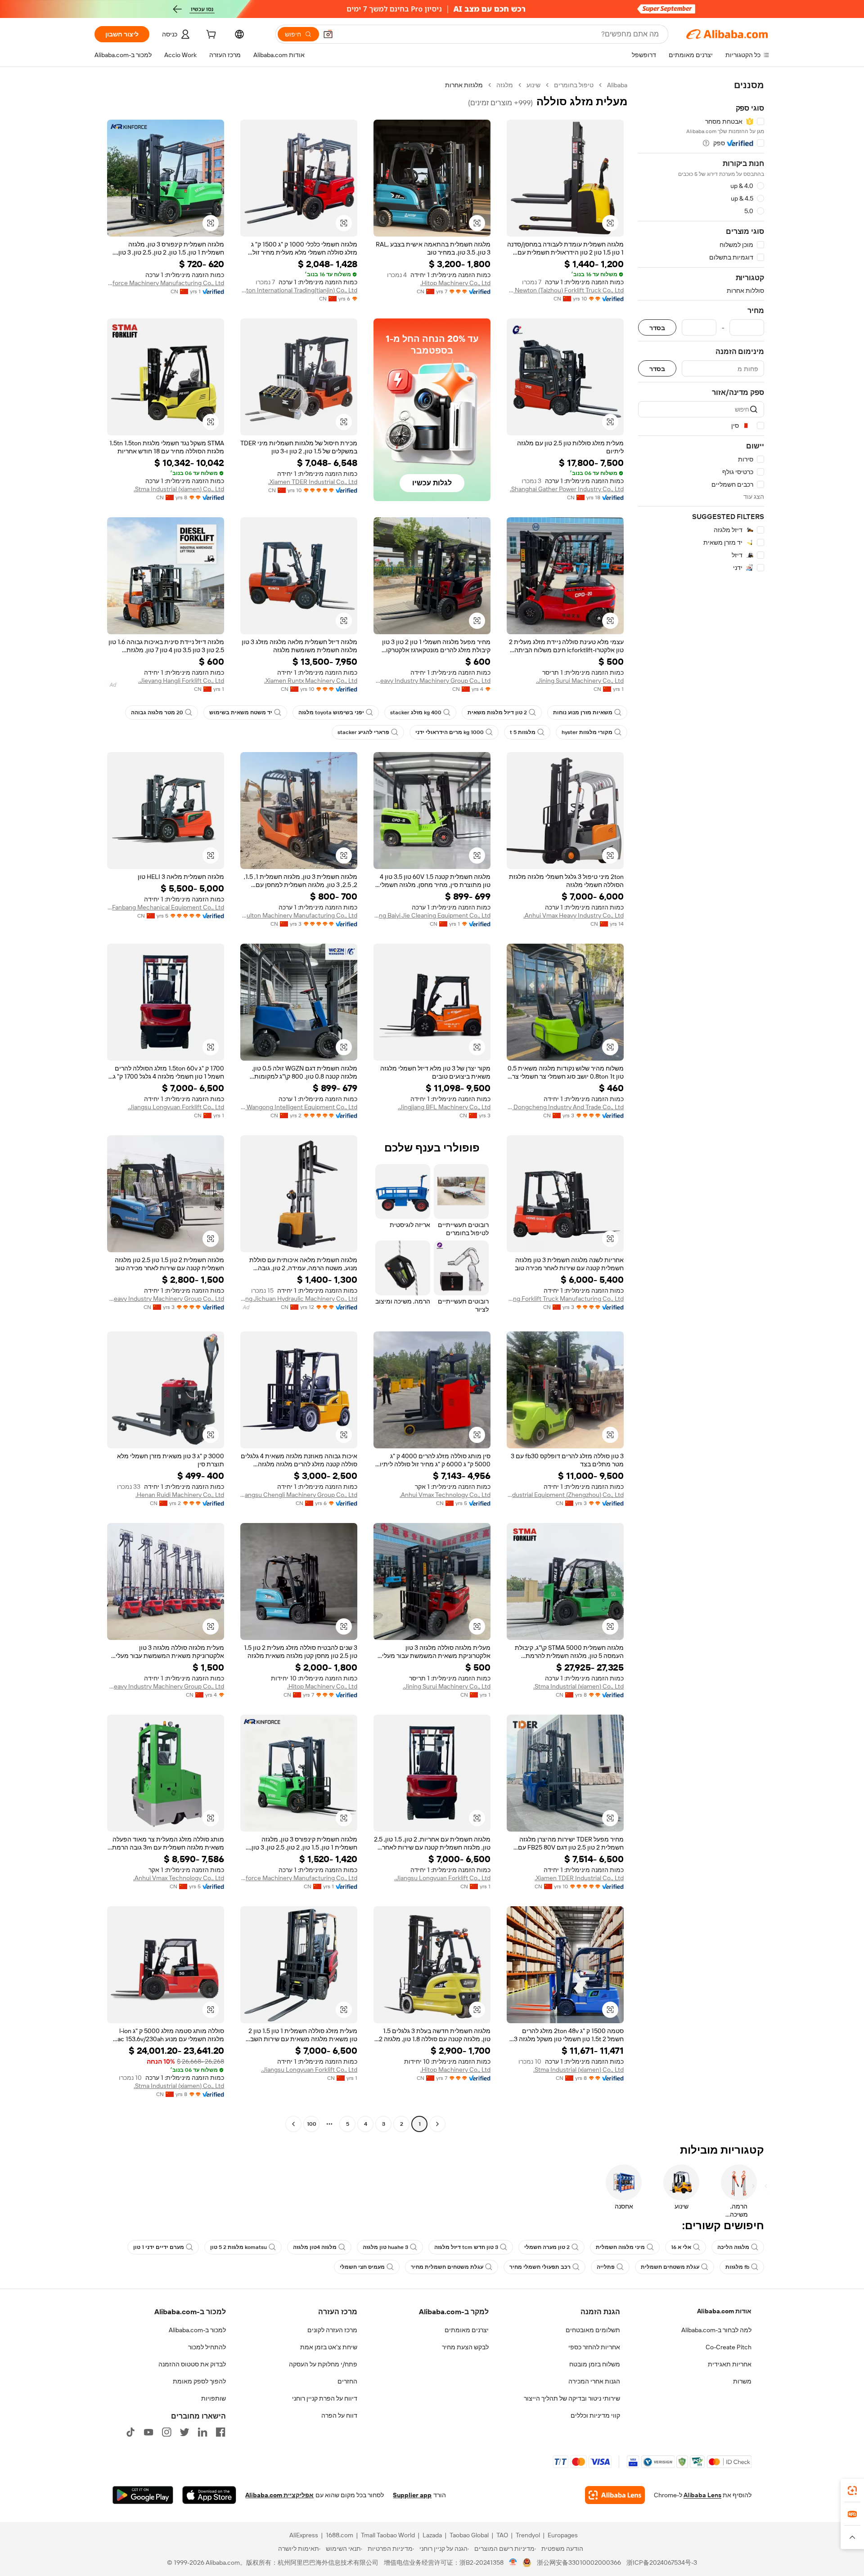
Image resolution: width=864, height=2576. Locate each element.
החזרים (347, 2381)
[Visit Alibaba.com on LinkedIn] (202, 2432)
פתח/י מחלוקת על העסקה (323, 2364)
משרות (742, 2381)
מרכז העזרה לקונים (332, 2330)
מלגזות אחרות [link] (464, 85)
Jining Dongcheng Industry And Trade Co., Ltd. (565, 1107)
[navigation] (701, 1106)
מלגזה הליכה (733, 2247)
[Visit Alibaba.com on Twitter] (184, 2432)
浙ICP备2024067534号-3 (662, 2563)
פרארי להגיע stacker (363, 732)
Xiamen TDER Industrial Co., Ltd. (313, 482)
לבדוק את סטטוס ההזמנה (192, 2364)
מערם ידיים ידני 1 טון (159, 2247)
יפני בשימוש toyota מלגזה (331, 712)
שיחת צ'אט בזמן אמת (329, 2347)
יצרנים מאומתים (467, 2330)
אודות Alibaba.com (724, 2311)
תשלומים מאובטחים (593, 2330)
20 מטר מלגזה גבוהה (157, 712)
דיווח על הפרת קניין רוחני (325, 2398)
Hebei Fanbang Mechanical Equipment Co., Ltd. (166, 907)
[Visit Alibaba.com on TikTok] (130, 2432)
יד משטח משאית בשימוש (241, 712)
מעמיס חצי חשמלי (362, 2267)
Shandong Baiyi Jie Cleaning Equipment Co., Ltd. (432, 915)
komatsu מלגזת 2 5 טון (238, 2247)
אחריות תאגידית (730, 2364)
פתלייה (606, 2267)
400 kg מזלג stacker (416, 712)
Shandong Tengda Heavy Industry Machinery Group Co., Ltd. (166, 1299)
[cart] (210, 36)
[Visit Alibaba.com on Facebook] (220, 2432)
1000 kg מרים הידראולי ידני (450, 732)
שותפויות (214, 2398)
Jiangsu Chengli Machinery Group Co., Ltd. (299, 1495)
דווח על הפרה (339, 2415)
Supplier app (412, 2495)
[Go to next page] (293, 2124)
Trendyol (528, 2535)
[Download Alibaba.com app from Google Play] (143, 2495)
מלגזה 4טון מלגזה (315, 2247)
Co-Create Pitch (729, 2347)
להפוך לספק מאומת (199, 2381)
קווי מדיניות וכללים (595, 2415)
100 (312, 2124)
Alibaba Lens (702, 2495)
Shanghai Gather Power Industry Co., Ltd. (567, 489)
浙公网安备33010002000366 (579, 2563)
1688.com (340, 2535)
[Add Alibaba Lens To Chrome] (615, 2495)
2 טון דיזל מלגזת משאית (497, 712)
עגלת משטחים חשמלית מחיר (447, 2267)
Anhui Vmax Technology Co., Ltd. (445, 1495)
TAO (502, 2535)
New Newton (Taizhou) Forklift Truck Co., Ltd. (565, 290)
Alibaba (617, 85)
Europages (563, 2535)
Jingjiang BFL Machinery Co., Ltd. (444, 1107)
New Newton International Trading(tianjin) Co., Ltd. (299, 290)
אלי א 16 (681, 2247)
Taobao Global (469, 2535)
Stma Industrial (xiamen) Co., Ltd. (179, 489)
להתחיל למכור (207, 2347)
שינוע (533, 85)
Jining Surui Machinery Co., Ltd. (580, 681)
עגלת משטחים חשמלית (670, 2267)
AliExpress (304, 2535)
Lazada (432, 2535)
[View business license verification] (513, 2563)
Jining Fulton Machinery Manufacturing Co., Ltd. (299, 915)
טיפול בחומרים (574, 85)
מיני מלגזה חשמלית (620, 2247)
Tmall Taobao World (388, 2535)
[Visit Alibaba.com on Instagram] (166, 2432)
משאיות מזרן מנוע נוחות (583, 712)
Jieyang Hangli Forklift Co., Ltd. (181, 681)
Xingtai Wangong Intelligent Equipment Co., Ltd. (299, 1107)
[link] (852, 2491)
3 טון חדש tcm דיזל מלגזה (466, 2247)
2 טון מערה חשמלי (547, 2247)
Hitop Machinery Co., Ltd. (455, 283)
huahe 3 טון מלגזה (385, 2247)
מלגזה (505, 85)
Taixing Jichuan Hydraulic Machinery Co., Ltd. (299, 1299)
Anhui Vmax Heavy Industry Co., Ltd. (574, 915)
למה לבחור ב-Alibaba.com (716, 2330)
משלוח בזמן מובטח (595, 2364)
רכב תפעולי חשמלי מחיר (540, 2267)
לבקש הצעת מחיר (465, 2347)
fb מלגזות (737, 2267)
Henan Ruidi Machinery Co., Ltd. (180, 1495)
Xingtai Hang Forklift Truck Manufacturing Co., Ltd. (565, 1299)
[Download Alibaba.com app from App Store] (209, 2495)
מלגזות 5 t (523, 732)
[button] (328, 34)
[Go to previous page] (437, 2124)
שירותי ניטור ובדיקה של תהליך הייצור (572, 2398)
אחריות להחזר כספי (594, 2347)
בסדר (657, 328)
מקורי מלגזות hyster (587, 732)
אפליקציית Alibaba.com (279, 2495)
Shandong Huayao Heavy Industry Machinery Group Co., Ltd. (432, 681)
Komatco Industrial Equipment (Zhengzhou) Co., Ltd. (565, 1495)
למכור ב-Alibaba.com (197, 2330)
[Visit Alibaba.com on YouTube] (148, 2432)
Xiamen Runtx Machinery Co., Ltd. (311, 681)
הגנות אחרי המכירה (594, 2381)
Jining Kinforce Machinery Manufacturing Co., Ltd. (166, 283)
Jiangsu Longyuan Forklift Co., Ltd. (176, 1107)
